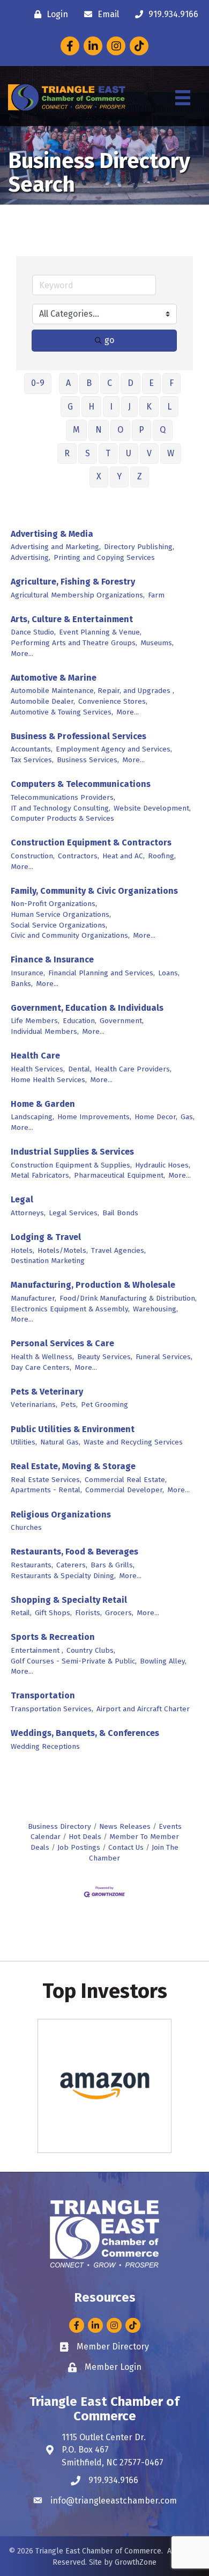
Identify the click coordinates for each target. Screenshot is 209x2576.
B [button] (89, 383)
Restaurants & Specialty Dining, (63, 1576)
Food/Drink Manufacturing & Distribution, (128, 1298)
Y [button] (119, 476)
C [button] (110, 383)
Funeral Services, (164, 1357)
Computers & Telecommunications (81, 784)
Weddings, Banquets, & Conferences (85, 1733)
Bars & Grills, (113, 1565)
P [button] (141, 430)
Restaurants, (32, 1565)
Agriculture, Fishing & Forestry (73, 582)
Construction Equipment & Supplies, (71, 1165)
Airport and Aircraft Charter (143, 1709)
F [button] (171, 383)
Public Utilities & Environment (73, 1429)
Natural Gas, (60, 1442)
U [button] (129, 453)
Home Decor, (156, 1117)
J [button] (129, 407)
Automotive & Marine (54, 678)
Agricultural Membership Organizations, (78, 595)
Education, (80, 1021)
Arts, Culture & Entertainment (72, 619)
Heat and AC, (124, 856)
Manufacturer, (33, 1298)
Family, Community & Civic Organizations (94, 891)
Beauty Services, (105, 1357)
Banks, (22, 984)
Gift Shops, (53, 1613)
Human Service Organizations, (61, 914)
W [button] (171, 453)
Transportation (43, 1695)
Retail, (21, 1613)
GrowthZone (136, 2562)
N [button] (99, 430)
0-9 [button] (38, 383)
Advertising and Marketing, (56, 547)
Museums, (157, 643)
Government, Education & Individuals (87, 1008)
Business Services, (88, 760)
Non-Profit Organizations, (54, 904)
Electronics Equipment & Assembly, (70, 1309)
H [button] (91, 407)
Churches (26, 1527)
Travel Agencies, (118, 1250)
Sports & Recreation (53, 1637)
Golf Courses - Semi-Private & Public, (74, 1661)
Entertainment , (37, 1650)
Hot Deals (85, 1837)
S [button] (88, 453)
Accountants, (32, 749)
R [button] (67, 453)
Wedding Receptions (45, 1746)
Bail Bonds (120, 1213)
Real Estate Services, (46, 1480)
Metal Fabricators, (41, 1175)
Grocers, (119, 1613)
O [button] (120, 430)
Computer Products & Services (62, 818)
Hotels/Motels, (63, 1250)
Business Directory (59, 1826)
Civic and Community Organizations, (70, 935)
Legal (22, 1199)
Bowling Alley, (163, 1661)
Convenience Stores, (113, 701)
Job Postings (79, 1847)
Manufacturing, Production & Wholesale (93, 1285)
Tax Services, (32, 760)
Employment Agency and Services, (114, 749)
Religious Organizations (61, 1515)
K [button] (149, 407)
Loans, (169, 973)
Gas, (188, 1117)
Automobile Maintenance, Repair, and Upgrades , (92, 691)
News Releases (125, 1826)
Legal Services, (74, 1213)
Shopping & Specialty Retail (69, 1600)
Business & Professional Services (79, 736)
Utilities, (24, 1442)
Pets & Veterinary (47, 1392)
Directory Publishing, (139, 547)
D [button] (130, 383)
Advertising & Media (52, 534)
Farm (156, 595)
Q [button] (163, 430)
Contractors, (79, 856)
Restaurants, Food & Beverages (74, 1552)
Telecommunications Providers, (63, 797)
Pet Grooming (104, 1404)
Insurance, (28, 973)
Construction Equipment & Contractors (91, 842)
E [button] (151, 383)
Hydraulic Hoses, (163, 1165)
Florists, (88, 1613)
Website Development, (152, 808)
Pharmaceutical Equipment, (120, 1175)
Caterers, (72, 1565)
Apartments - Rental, (46, 1490)
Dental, (80, 1069)
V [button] (149, 453)
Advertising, (31, 557)
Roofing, (162, 856)
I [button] (111, 407)
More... (22, 654)
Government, (122, 1021)
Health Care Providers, (133, 1069)
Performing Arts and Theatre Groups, (74, 643)
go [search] (109, 340)
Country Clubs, (91, 1650)
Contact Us (126, 1847)
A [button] (68, 383)
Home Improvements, (94, 1117)
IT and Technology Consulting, (61, 808)
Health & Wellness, (42, 1357)
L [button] (169, 407)
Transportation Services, (52, 1709)
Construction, (33, 856)
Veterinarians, (34, 1404)
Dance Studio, (33, 632)
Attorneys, (28, 1213)
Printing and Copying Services (104, 557)
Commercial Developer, (125, 1490)
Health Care (35, 1056)
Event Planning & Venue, (100, 632)
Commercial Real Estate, (126, 1480)
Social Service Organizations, (59, 925)
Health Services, (38, 1069)
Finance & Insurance (52, 959)
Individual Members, (45, 1031)
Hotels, (23, 1250)
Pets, (69, 1404)
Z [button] (140, 476)
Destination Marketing (48, 1261)
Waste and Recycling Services (133, 1442)
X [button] (99, 476)
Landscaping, (32, 1117)
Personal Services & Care (62, 1343)
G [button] (70, 407)
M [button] (76, 430)
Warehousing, (155, 1309)
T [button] (108, 453)
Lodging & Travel (46, 1237)
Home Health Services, (49, 1080)
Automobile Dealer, (43, 701)
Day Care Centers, (41, 1367)
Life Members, (35, 1021)
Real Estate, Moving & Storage (73, 1466)
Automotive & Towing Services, (62, 712)
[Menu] (183, 98)
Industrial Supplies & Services (72, 1152)
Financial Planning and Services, (102, 973)
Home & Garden (43, 1104)
